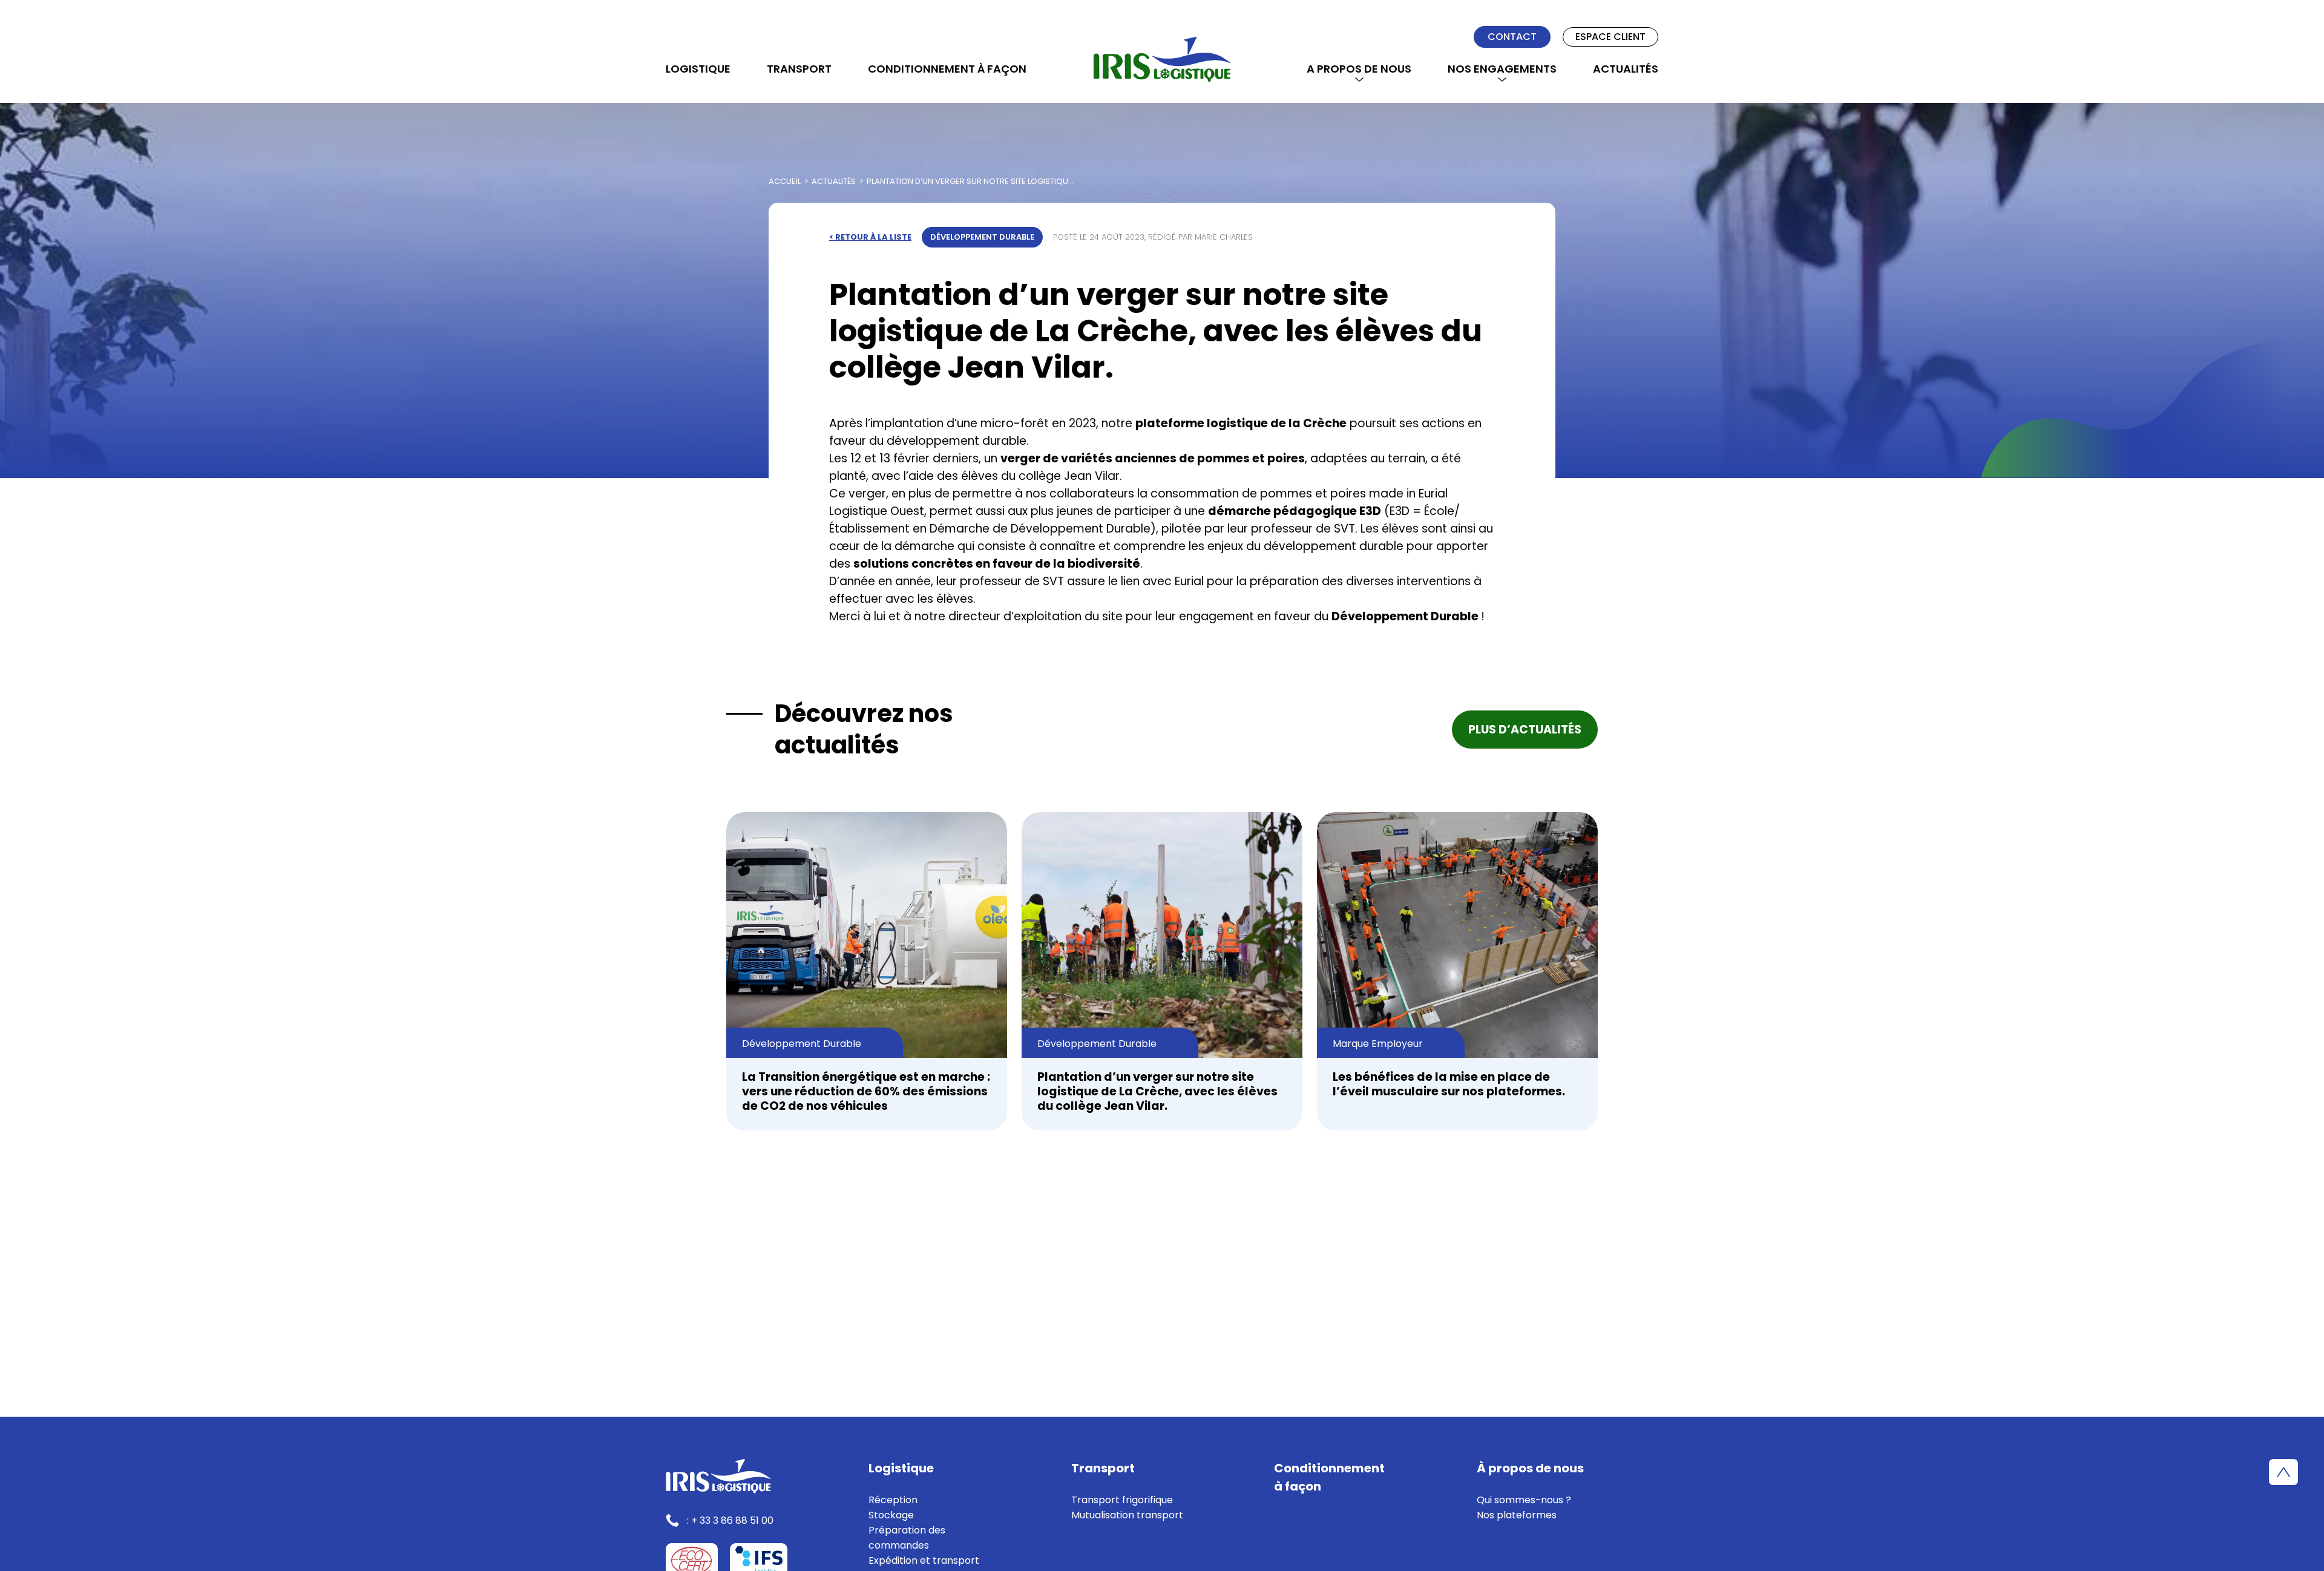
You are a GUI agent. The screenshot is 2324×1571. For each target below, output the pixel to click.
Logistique (698, 69)
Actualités (1626, 69)
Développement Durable (982, 237)
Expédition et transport (924, 1560)
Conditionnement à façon (947, 69)
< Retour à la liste (870, 237)
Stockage (891, 1515)
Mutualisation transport (1127, 1515)
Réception (893, 1500)
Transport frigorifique (1122, 1500)
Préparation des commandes (907, 1538)
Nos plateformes (1517, 1515)
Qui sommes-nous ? (1524, 1500)
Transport (799, 69)
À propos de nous (1530, 1468)
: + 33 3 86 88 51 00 (730, 1520)
